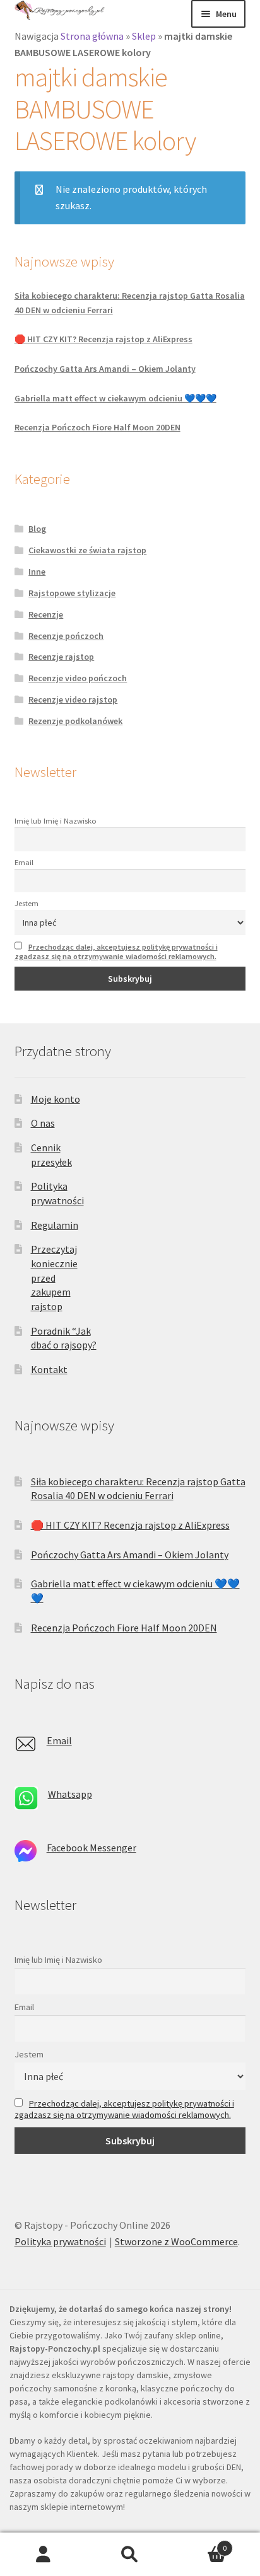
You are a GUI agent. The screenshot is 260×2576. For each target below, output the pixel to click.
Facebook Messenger (92, 1848)
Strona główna (92, 36)
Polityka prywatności (60, 2241)
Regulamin (55, 1225)
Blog (37, 529)
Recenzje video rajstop (73, 699)
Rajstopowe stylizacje (72, 593)
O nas (43, 1123)
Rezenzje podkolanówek (75, 721)
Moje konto (56, 1099)
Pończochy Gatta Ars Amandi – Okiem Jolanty (105, 369)
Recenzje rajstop (61, 657)
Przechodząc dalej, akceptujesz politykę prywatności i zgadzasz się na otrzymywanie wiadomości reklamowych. (116, 952)
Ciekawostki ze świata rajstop (87, 550)
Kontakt (49, 1369)
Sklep (144, 36)
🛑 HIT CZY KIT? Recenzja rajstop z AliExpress (103, 339)
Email (24, 862)
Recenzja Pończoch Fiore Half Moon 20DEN (98, 427)
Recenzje (46, 614)
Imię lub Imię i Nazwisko (56, 821)
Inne (37, 572)
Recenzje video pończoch (78, 678)
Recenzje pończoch (66, 636)
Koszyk (200, 2544)
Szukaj (130, 2555)
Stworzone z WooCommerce (176, 2241)
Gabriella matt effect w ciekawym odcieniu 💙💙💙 (115, 398)
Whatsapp (70, 1794)
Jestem (27, 903)
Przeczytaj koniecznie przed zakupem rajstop (54, 1278)
